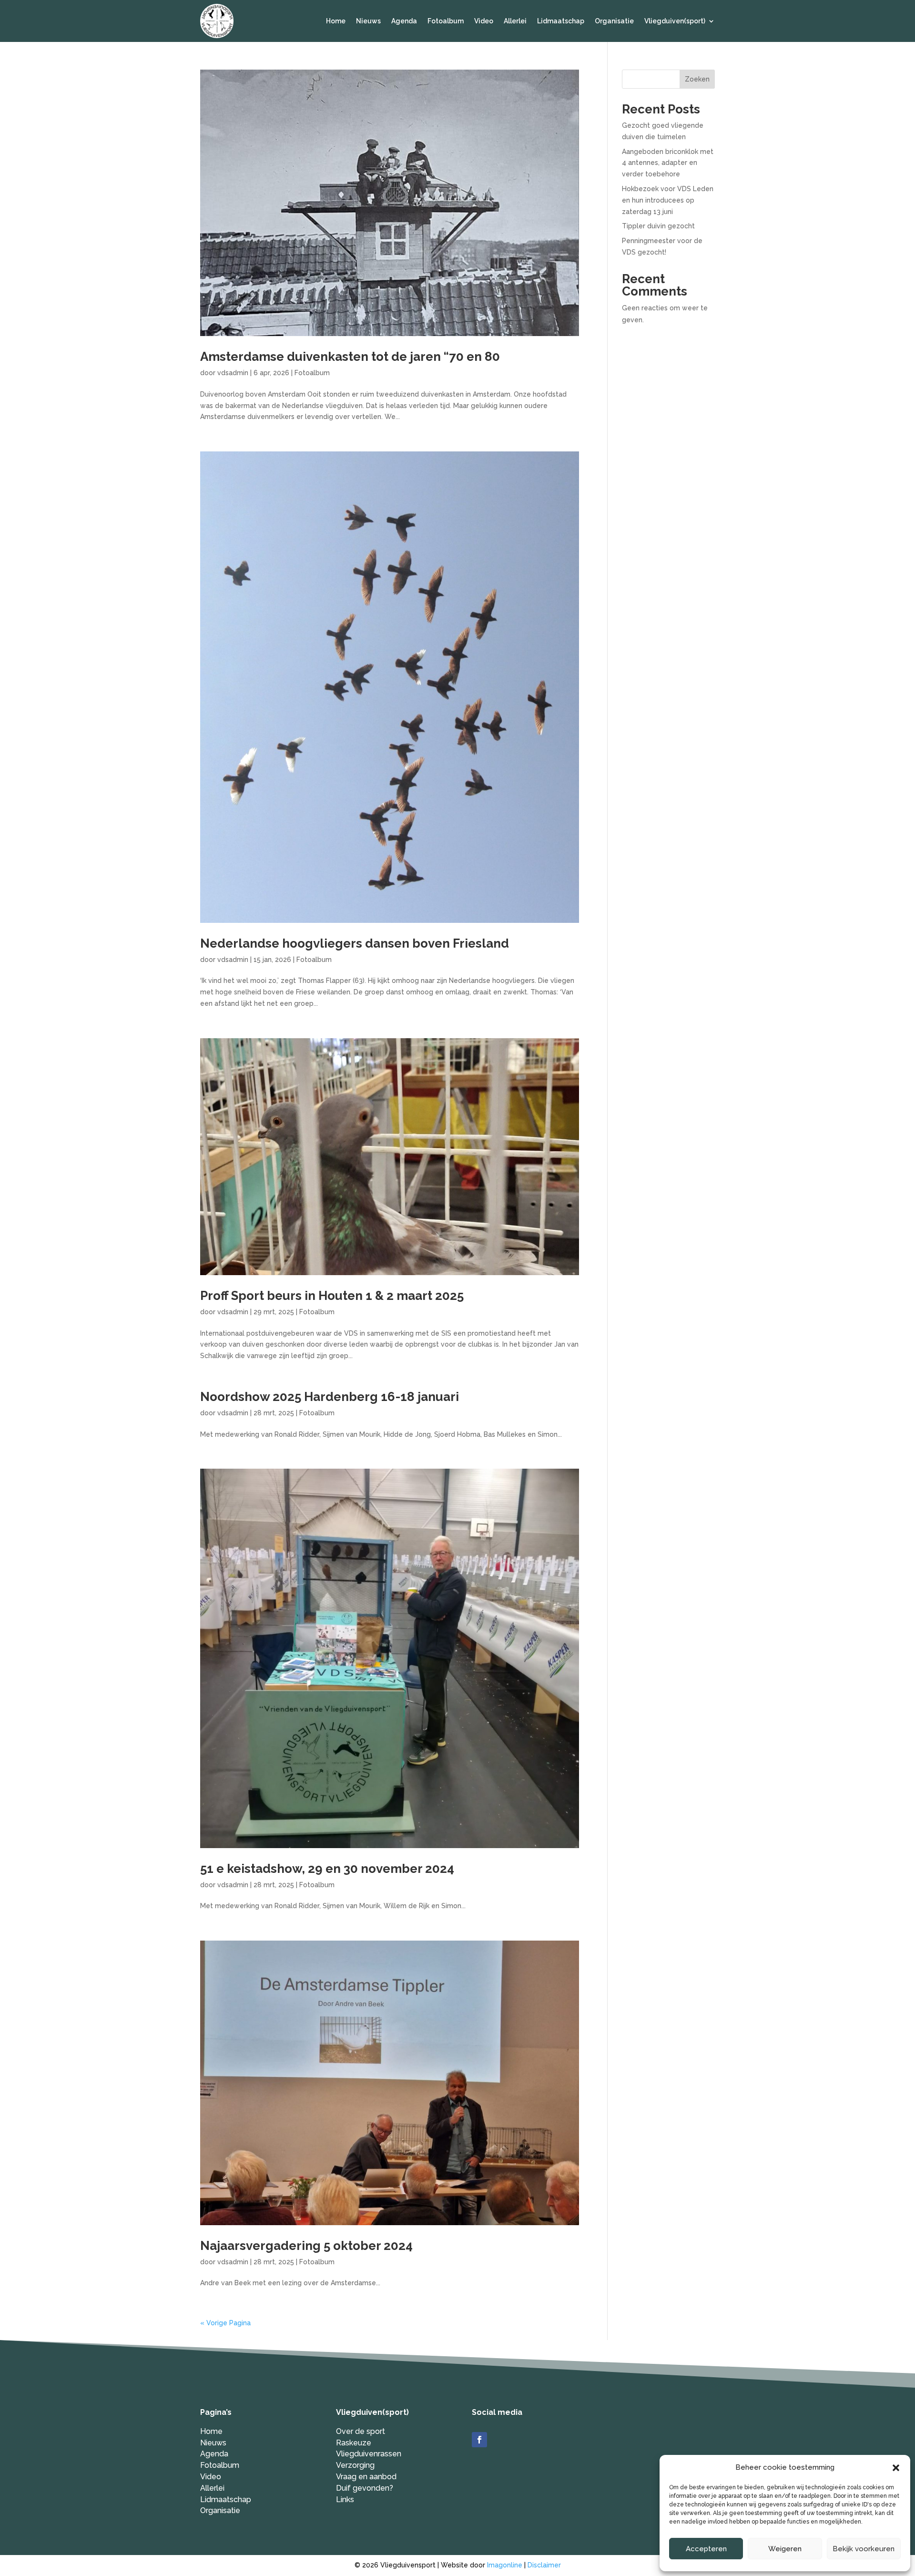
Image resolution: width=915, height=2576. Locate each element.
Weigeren (785, 2549)
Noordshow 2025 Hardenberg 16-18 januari (330, 1397)
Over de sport (361, 2431)
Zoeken (697, 79)
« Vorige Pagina (225, 2323)
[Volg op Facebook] (479, 2440)
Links (345, 2499)
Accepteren (706, 2549)
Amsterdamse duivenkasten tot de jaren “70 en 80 (350, 357)
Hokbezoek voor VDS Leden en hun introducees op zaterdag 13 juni (668, 200)
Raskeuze (354, 2443)
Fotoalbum (446, 21)
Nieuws (368, 21)
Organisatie (614, 21)
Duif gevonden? (365, 2488)
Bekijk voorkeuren (864, 2549)
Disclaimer (544, 2565)
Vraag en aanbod (366, 2477)
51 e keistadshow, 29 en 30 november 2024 (327, 1869)
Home (336, 21)
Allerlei (515, 21)
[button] (896, 2468)
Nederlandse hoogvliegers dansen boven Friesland (355, 943)
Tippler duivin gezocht (658, 226)
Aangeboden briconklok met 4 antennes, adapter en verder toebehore (668, 163)
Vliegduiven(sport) (675, 21)
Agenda (404, 21)
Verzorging (355, 2465)
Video (484, 21)
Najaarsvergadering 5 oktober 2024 (306, 2246)
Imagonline (505, 2565)
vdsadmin (233, 373)
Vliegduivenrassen (369, 2454)
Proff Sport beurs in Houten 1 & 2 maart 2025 (332, 1296)
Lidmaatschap (561, 21)
